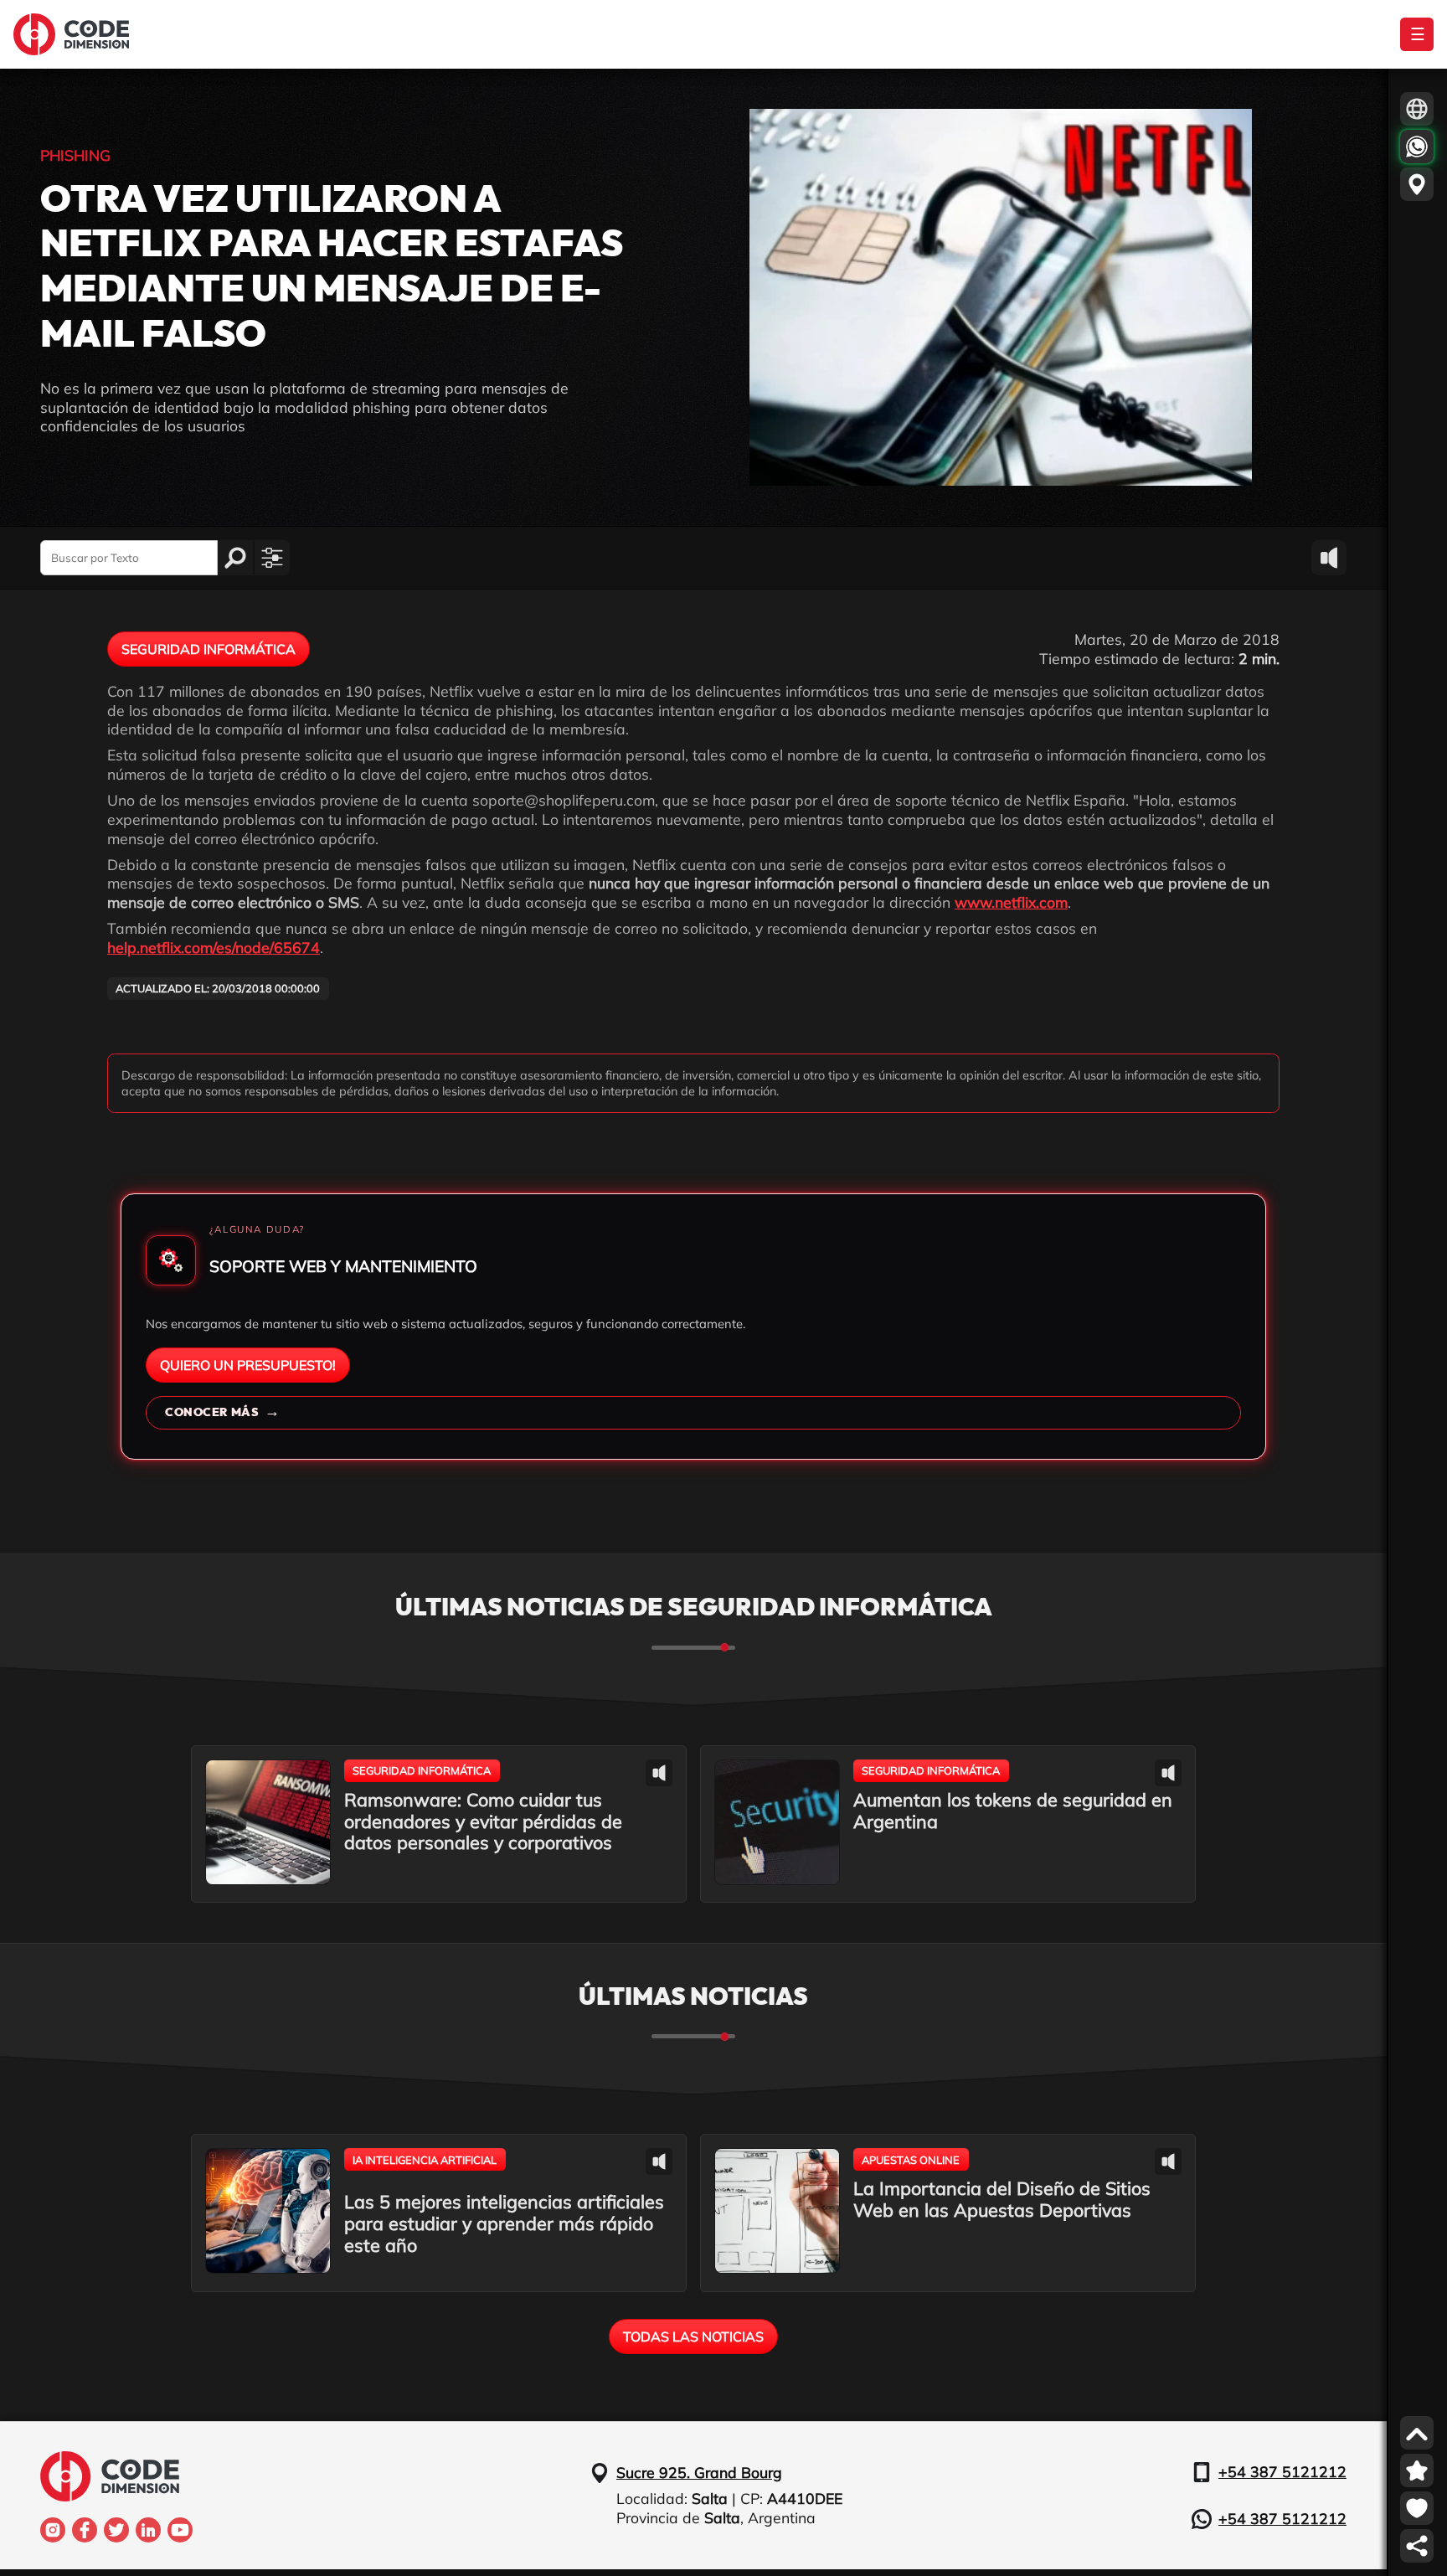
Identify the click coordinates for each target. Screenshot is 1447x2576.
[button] (272, 558)
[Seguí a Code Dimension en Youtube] (180, 2530)
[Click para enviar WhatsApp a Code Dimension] (1417, 147)
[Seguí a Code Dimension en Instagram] (53, 2530)
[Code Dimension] (71, 34)
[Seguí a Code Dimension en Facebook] (85, 2530)
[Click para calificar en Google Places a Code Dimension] (1417, 2470)
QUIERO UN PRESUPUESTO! (248, 1365)
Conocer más (222, 1412)
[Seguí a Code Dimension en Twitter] (116, 2530)
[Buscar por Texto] (235, 558)
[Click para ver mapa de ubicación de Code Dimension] (1417, 184)
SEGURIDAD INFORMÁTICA (209, 649)
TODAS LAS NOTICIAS (693, 2336)
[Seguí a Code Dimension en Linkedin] (148, 2530)
